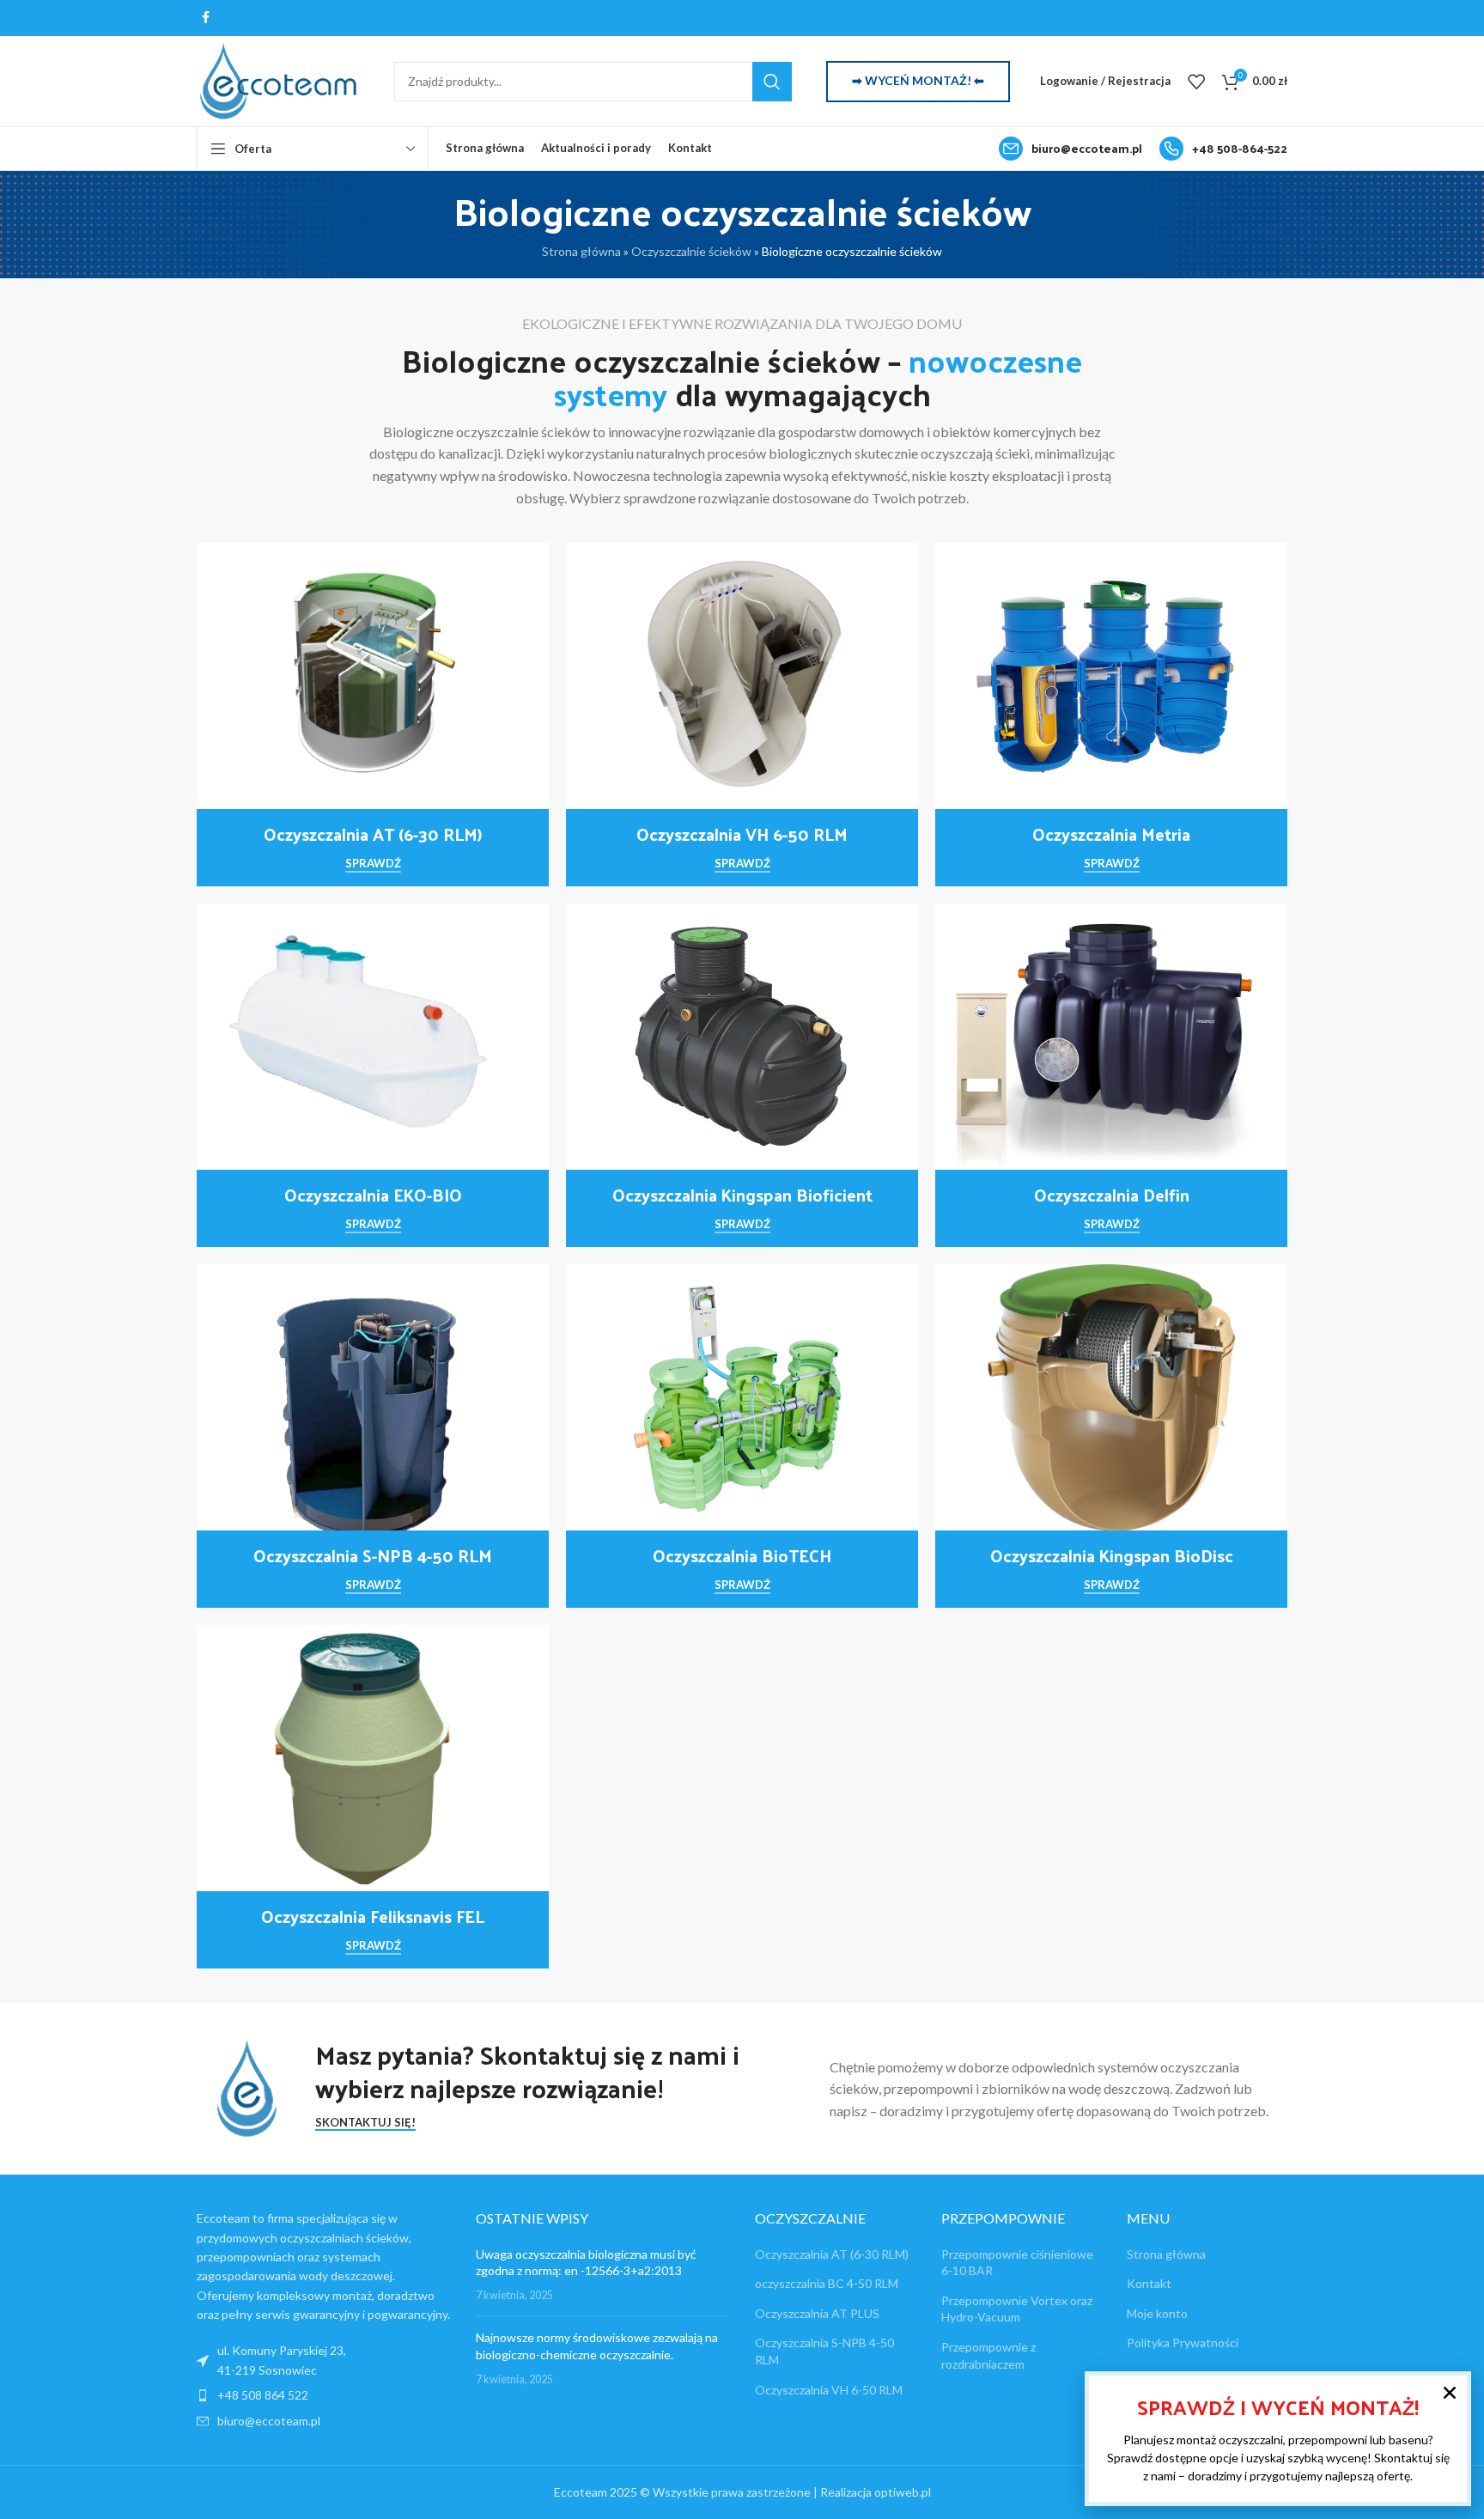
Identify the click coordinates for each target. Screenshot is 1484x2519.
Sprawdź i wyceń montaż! (1278, 2406)
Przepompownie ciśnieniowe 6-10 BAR (1017, 2263)
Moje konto (1157, 2313)
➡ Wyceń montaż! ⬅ (918, 80)
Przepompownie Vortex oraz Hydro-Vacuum (1017, 2309)
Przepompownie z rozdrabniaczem (988, 2355)
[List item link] (323, 2395)
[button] (1450, 2393)
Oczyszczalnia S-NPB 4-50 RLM (824, 2351)
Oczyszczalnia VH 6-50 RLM (829, 2390)
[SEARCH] (772, 82)
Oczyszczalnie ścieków (691, 251)
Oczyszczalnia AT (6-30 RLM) (832, 2254)
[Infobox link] (1070, 149)
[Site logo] (278, 79)
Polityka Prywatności (1183, 2343)
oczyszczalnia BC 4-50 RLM (827, 2283)
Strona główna (581, 251)
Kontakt (1149, 2283)
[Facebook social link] (206, 18)
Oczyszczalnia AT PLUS (817, 2313)
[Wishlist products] (1196, 82)
